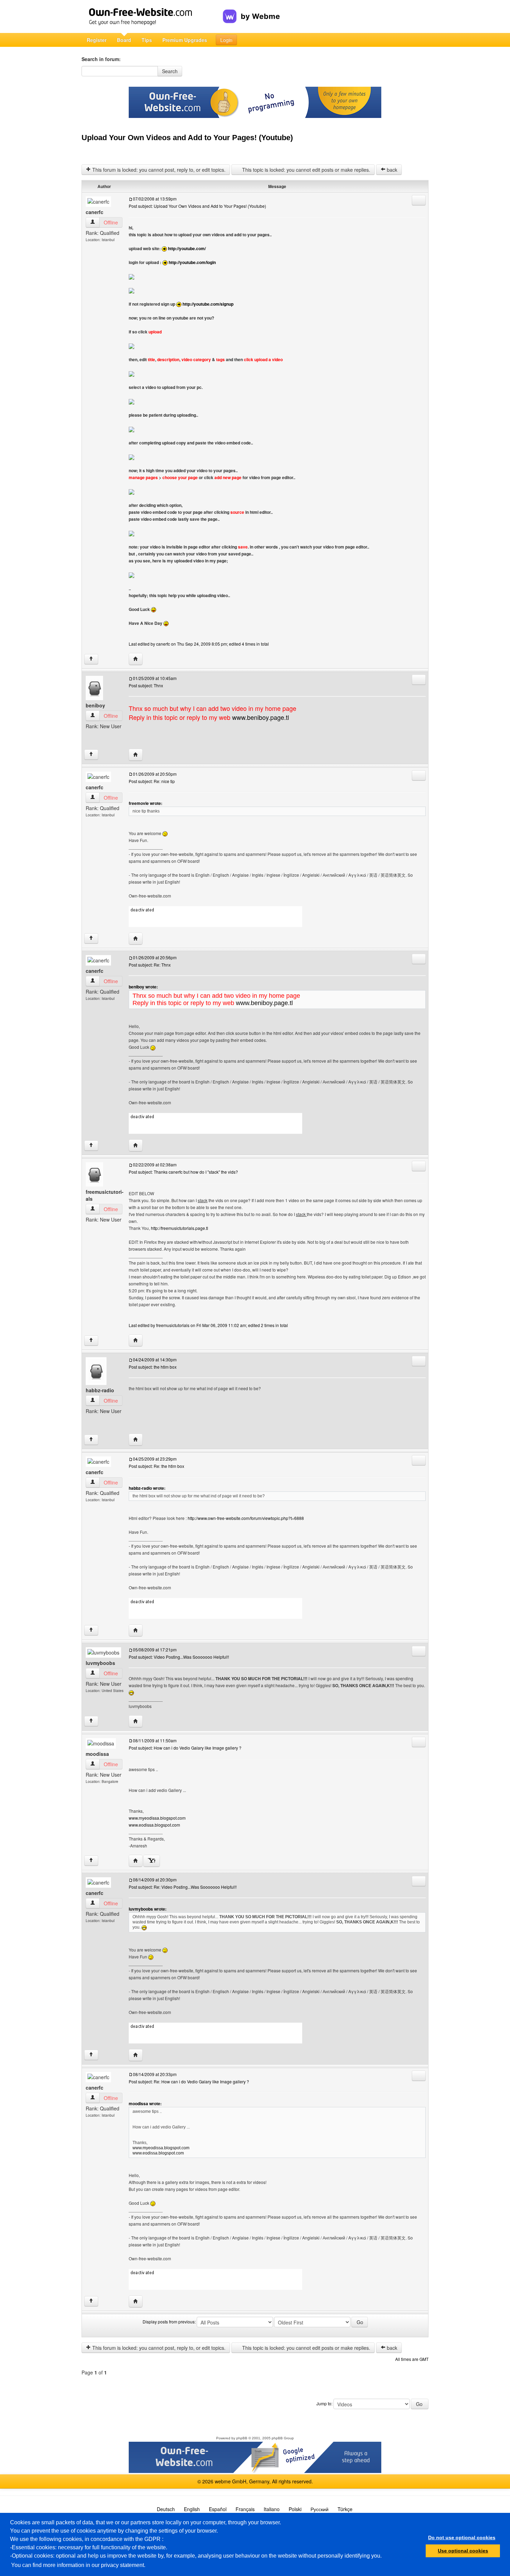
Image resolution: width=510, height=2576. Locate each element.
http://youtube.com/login (192, 262)
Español (218, 2509)
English (192, 2509)
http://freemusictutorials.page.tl (180, 1228)
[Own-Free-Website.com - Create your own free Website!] (152, 16)
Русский (320, 2509)
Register (97, 40)
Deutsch (166, 2509)
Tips (147, 40)
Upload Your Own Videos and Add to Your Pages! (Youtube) (187, 138)
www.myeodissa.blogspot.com (157, 1818)
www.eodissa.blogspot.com (154, 1825)
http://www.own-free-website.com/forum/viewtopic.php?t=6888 (246, 1518)
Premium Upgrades (185, 40)
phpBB (242, 2438)
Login (226, 40)
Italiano (272, 2509)
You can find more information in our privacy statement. (78, 2565)
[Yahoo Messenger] (152, 1861)
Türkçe (345, 2509)
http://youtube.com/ (187, 248)
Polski (295, 2509)
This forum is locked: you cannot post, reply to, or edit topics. (158, 170)
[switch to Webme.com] (251, 11)
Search (170, 71)
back (391, 170)
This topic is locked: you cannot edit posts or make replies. (305, 170)
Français (245, 2509)
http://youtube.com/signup (208, 304)
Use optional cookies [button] (463, 2551)
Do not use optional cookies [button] (462, 2537)
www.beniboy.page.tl (261, 717)
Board (124, 40)
